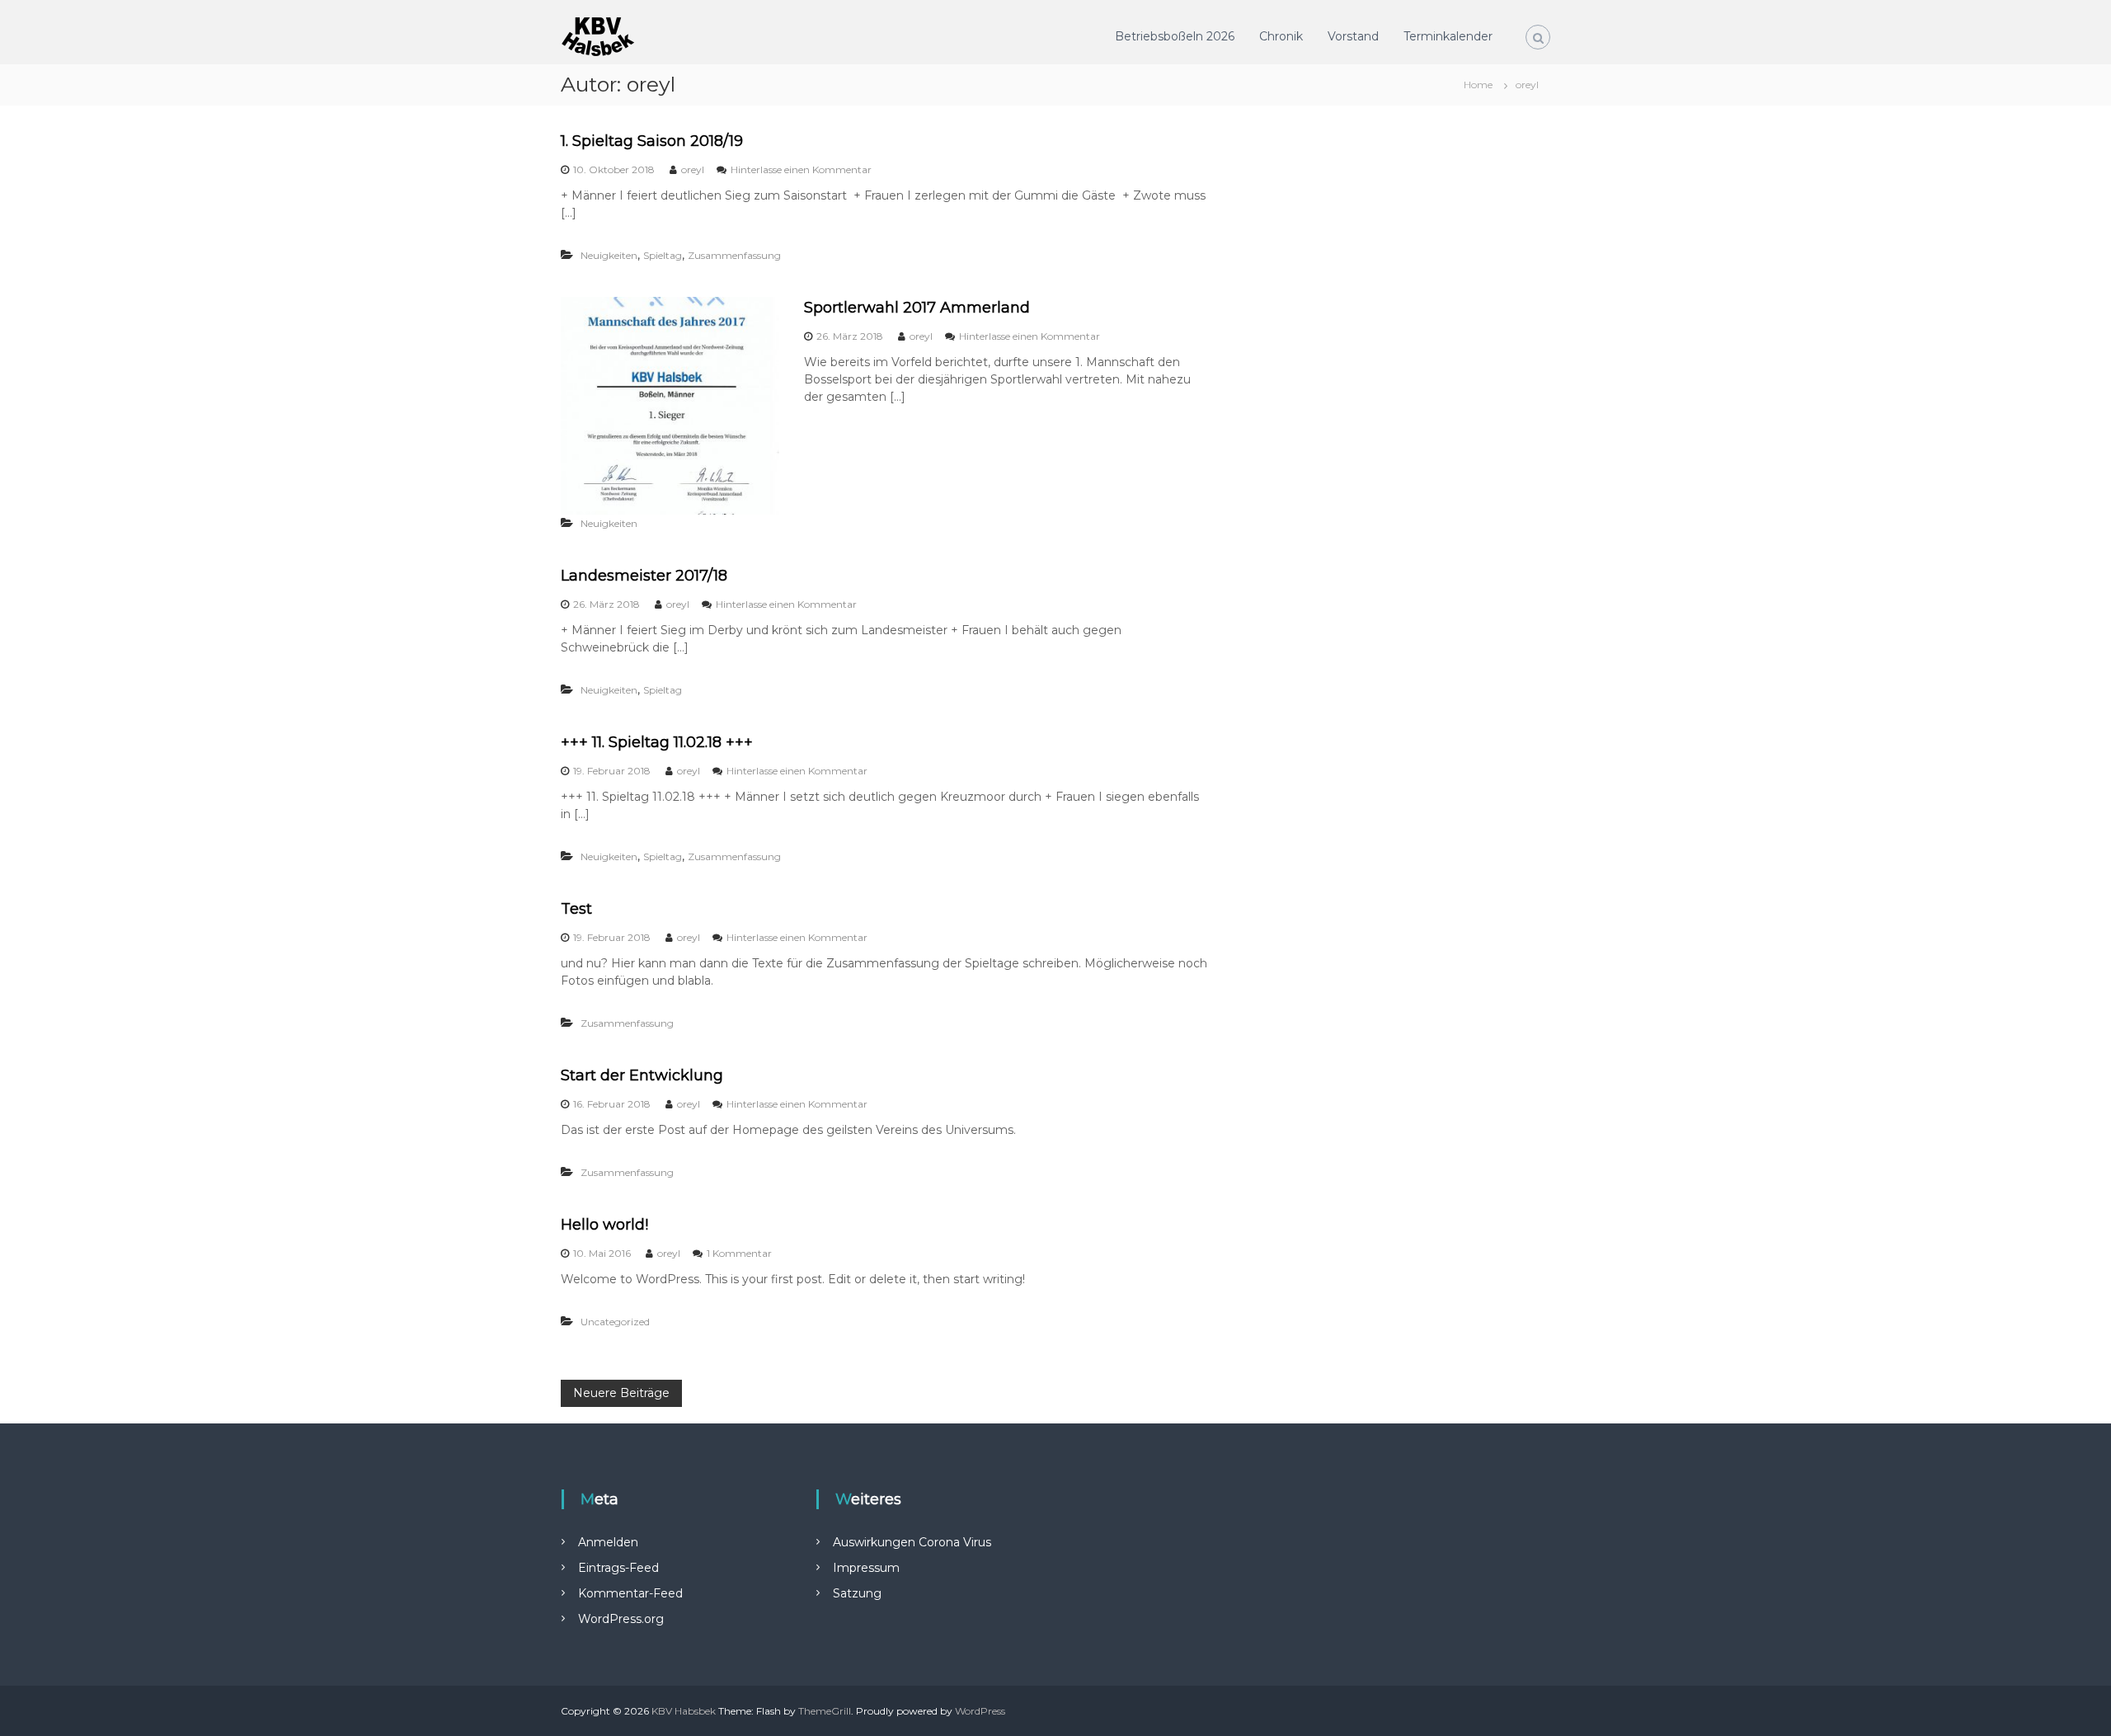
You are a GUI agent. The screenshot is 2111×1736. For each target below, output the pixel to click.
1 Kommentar (739, 1253)
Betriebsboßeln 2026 (1175, 36)
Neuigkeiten (609, 255)
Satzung (857, 1593)
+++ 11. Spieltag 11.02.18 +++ (657, 742)
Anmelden (608, 1542)
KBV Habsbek (684, 1711)
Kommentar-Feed (630, 1593)
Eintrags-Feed (618, 1568)
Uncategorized (615, 1322)
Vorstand (1353, 36)
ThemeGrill (825, 1711)
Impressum (866, 1568)
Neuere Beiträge (621, 1393)
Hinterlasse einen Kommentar (801, 169)
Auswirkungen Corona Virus (912, 1542)
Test (576, 909)
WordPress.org (621, 1619)
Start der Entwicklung (642, 1075)
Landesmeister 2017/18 (644, 576)
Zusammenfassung (734, 255)
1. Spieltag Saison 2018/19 (652, 141)
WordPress (980, 1711)
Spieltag (663, 255)
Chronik (1281, 36)
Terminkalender (1448, 36)
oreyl (693, 169)
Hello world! (604, 1225)
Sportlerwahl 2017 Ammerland (917, 308)
